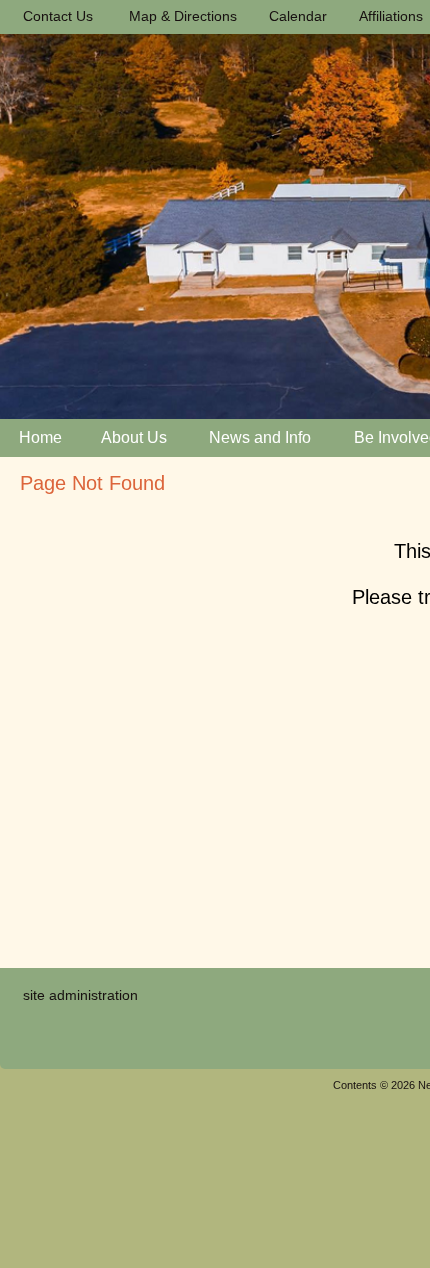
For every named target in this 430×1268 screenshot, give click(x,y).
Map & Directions (179, 16)
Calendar (294, 16)
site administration (80, 995)
